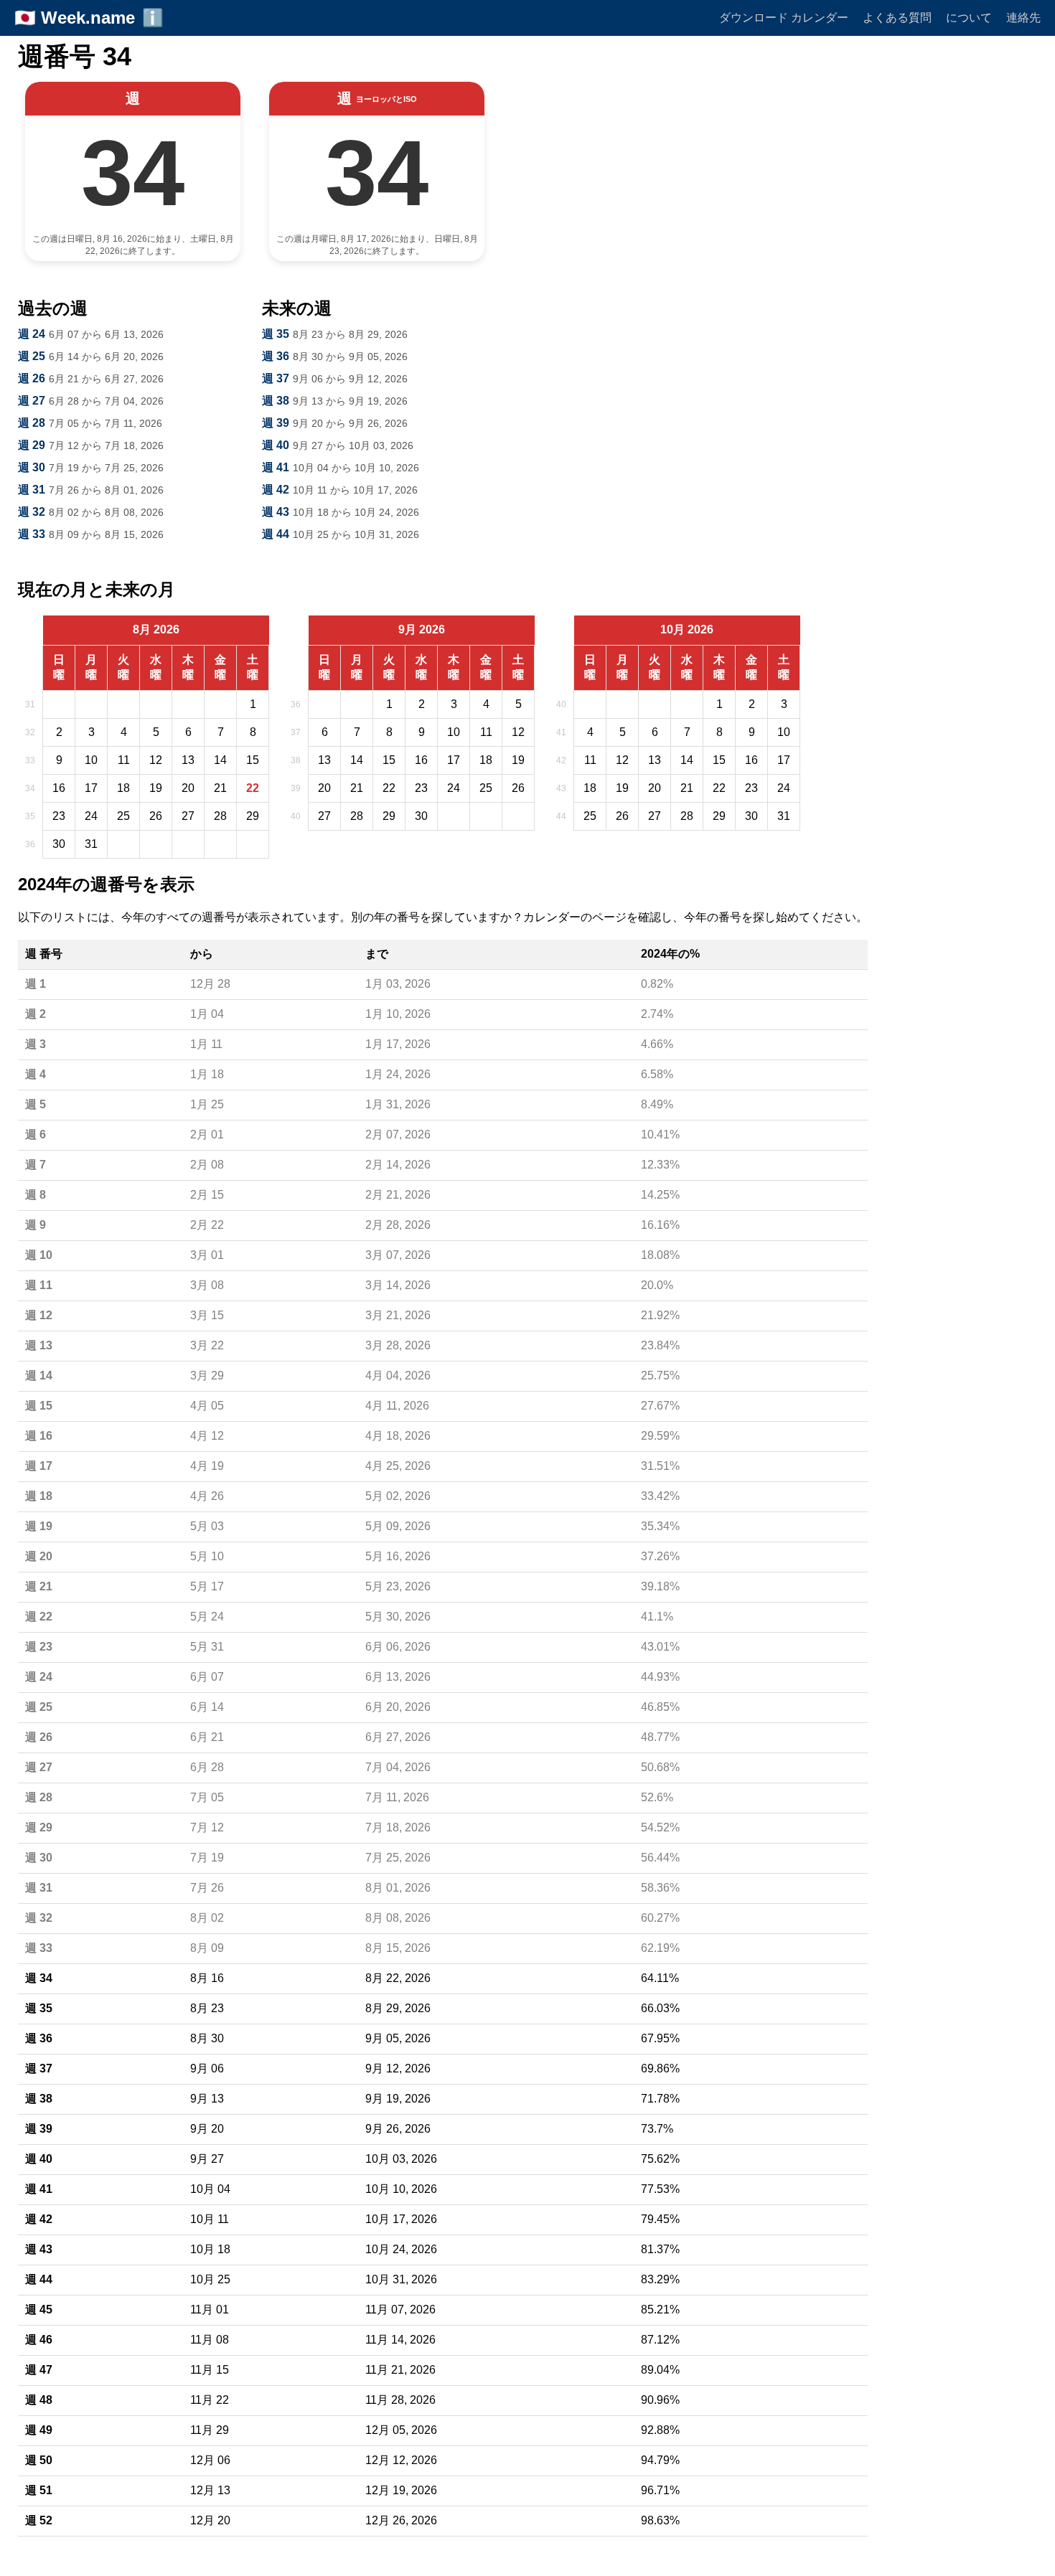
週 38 (276, 401)
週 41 (276, 467)
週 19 (39, 1526)
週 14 (39, 1376)
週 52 (39, 2520)
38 (296, 760)
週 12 (39, 1315)
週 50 (39, 2460)
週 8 (36, 1195)
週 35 (276, 334)
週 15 (39, 1406)
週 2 (36, 1014)
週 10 (39, 1255)
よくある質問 (897, 18)
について (969, 18)
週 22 (39, 1617)
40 (296, 816)
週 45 (39, 2310)
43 (561, 788)
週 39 (276, 423)
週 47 (39, 2370)
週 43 (276, 512)
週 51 (39, 2490)
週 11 (39, 1285)
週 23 (39, 1647)
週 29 (32, 445)
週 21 (39, 1586)
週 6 (36, 1134)
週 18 (39, 1496)
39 (296, 788)
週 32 (32, 512)
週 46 (39, 2340)
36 (30, 844)
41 (561, 732)
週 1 (36, 984)
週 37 (276, 378)
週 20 (39, 1556)
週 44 (276, 534)
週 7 (36, 1165)
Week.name (88, 18)
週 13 (39, 1345)
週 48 (39, 2400)
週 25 (32, 356)
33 (30, 760)
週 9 (36, 1225)
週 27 (32, 401)
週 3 (36, 1044)
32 (30, 732)
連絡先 (1023, 18)
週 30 (32, 467)
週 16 (39, 1436)
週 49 (39, 2430)
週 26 (32, 378)
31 (30, 704)
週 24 (32, 334)
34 (30, 788)
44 (561, 816)
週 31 (32, 490)
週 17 (39, 1466)
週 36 (276, 356)
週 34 (39, 1978)
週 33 (32, 534)
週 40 (276, 445)
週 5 (36, 1104)
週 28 (32, 423)
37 (296, 732)
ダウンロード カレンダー (784, 18)
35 (30, 816)
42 (561, 760)
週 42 (276, 490)
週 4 (36, 1074)
